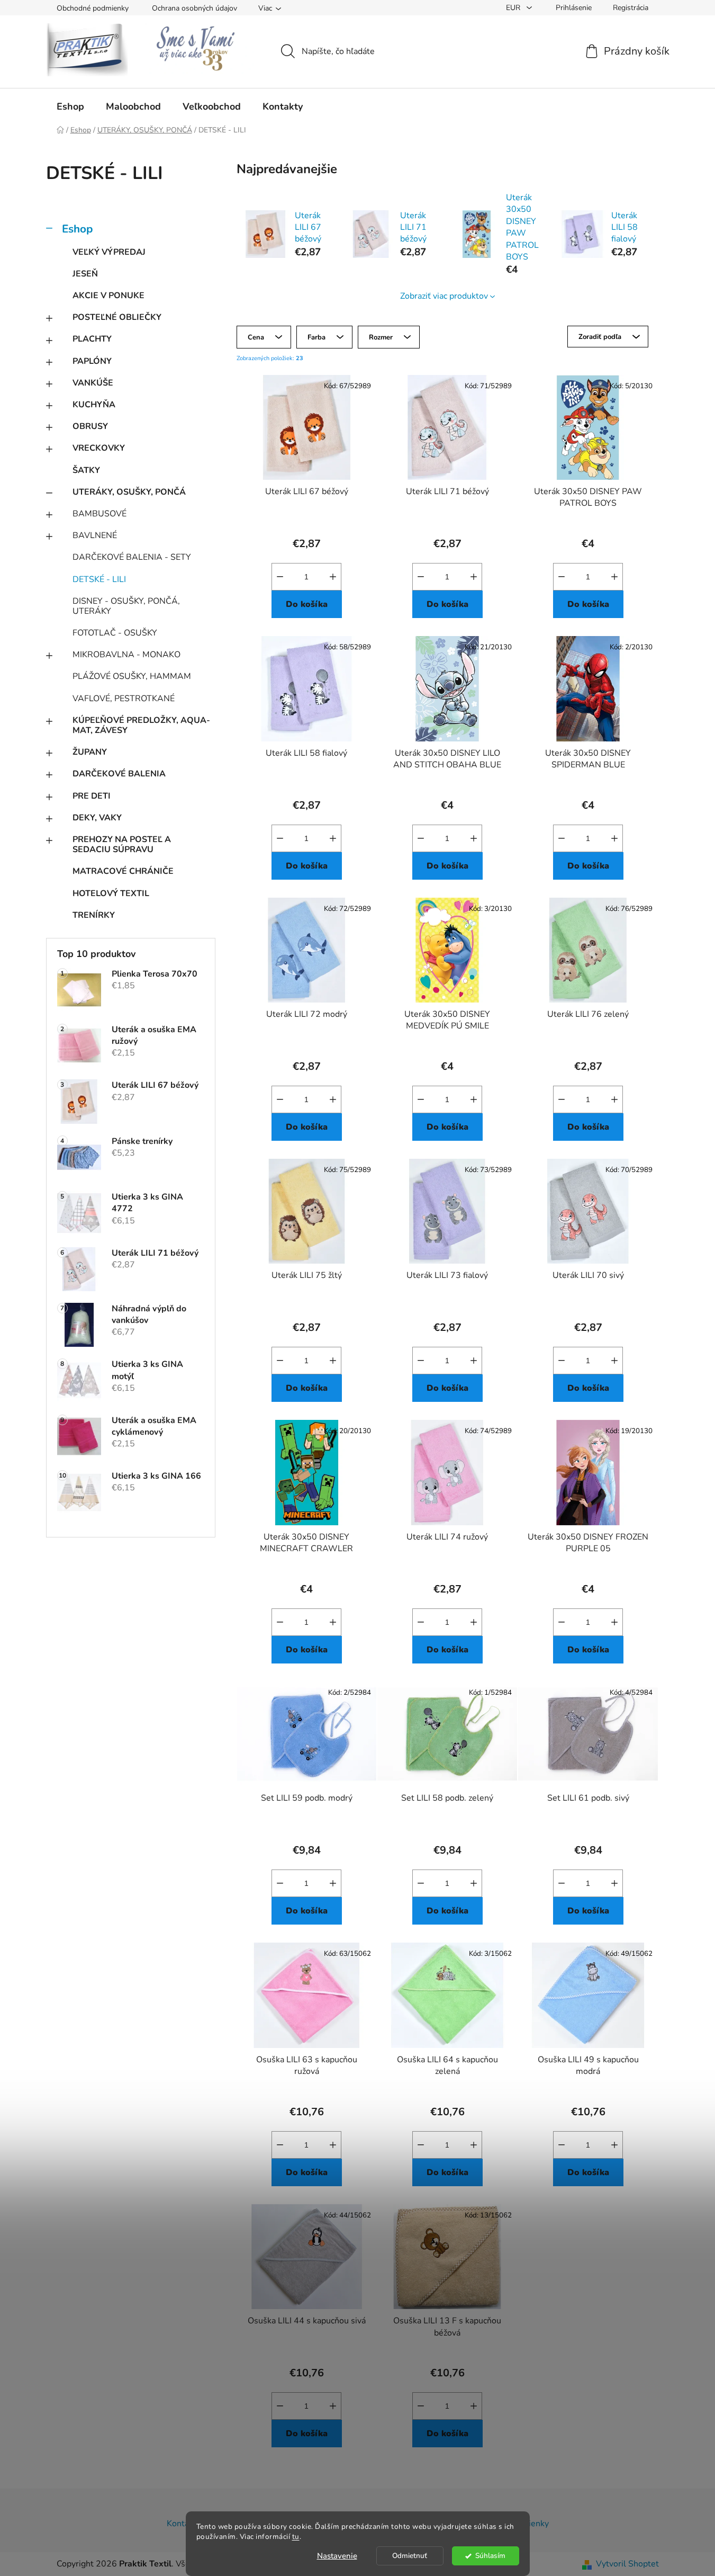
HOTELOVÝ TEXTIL (111, 893)
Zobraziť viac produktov (444, 296)
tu (296, 2537)
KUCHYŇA (94, 405)
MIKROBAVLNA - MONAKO (126, 655)
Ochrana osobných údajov (194, 8)
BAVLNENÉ (95, 535)
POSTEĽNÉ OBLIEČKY (117, 317)
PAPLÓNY (92, 361)
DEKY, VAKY (97, 818)
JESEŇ (85, 274)
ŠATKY (86, 470)
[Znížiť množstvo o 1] (280, 577)
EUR (514, 8)
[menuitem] (70, 106)
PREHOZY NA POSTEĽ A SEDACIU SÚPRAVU (122, 844)
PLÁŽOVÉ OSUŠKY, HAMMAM (132, 676)
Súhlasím (490, 2556)
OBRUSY (90, 426)
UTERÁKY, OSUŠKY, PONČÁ (129, 492)
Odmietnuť (410, 2556)
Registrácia (631, 8)
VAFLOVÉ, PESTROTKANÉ (124, 699)
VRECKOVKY (99, 448)
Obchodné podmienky (93, 8)
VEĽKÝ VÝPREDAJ (109, 252)
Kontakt (182, 2524)
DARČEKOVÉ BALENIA (119, 774)
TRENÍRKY (94, 915)
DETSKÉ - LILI (99, 579)
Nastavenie (337, 2556)
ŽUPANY (90, 752)
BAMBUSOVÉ (99, 514)
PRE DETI (92, 796)
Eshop (77, 229)
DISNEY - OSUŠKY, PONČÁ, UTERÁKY (126, 606)
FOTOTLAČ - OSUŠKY (115, 633)
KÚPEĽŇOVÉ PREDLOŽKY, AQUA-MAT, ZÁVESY (141, 725)
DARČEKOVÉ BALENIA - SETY (132, 557)
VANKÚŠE (93, 383)
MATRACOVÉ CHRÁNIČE (123, 871)
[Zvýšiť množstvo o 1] (333, 577)
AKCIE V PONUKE (108, 296)
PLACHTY (92, 339)
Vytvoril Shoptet (627, 2564)
